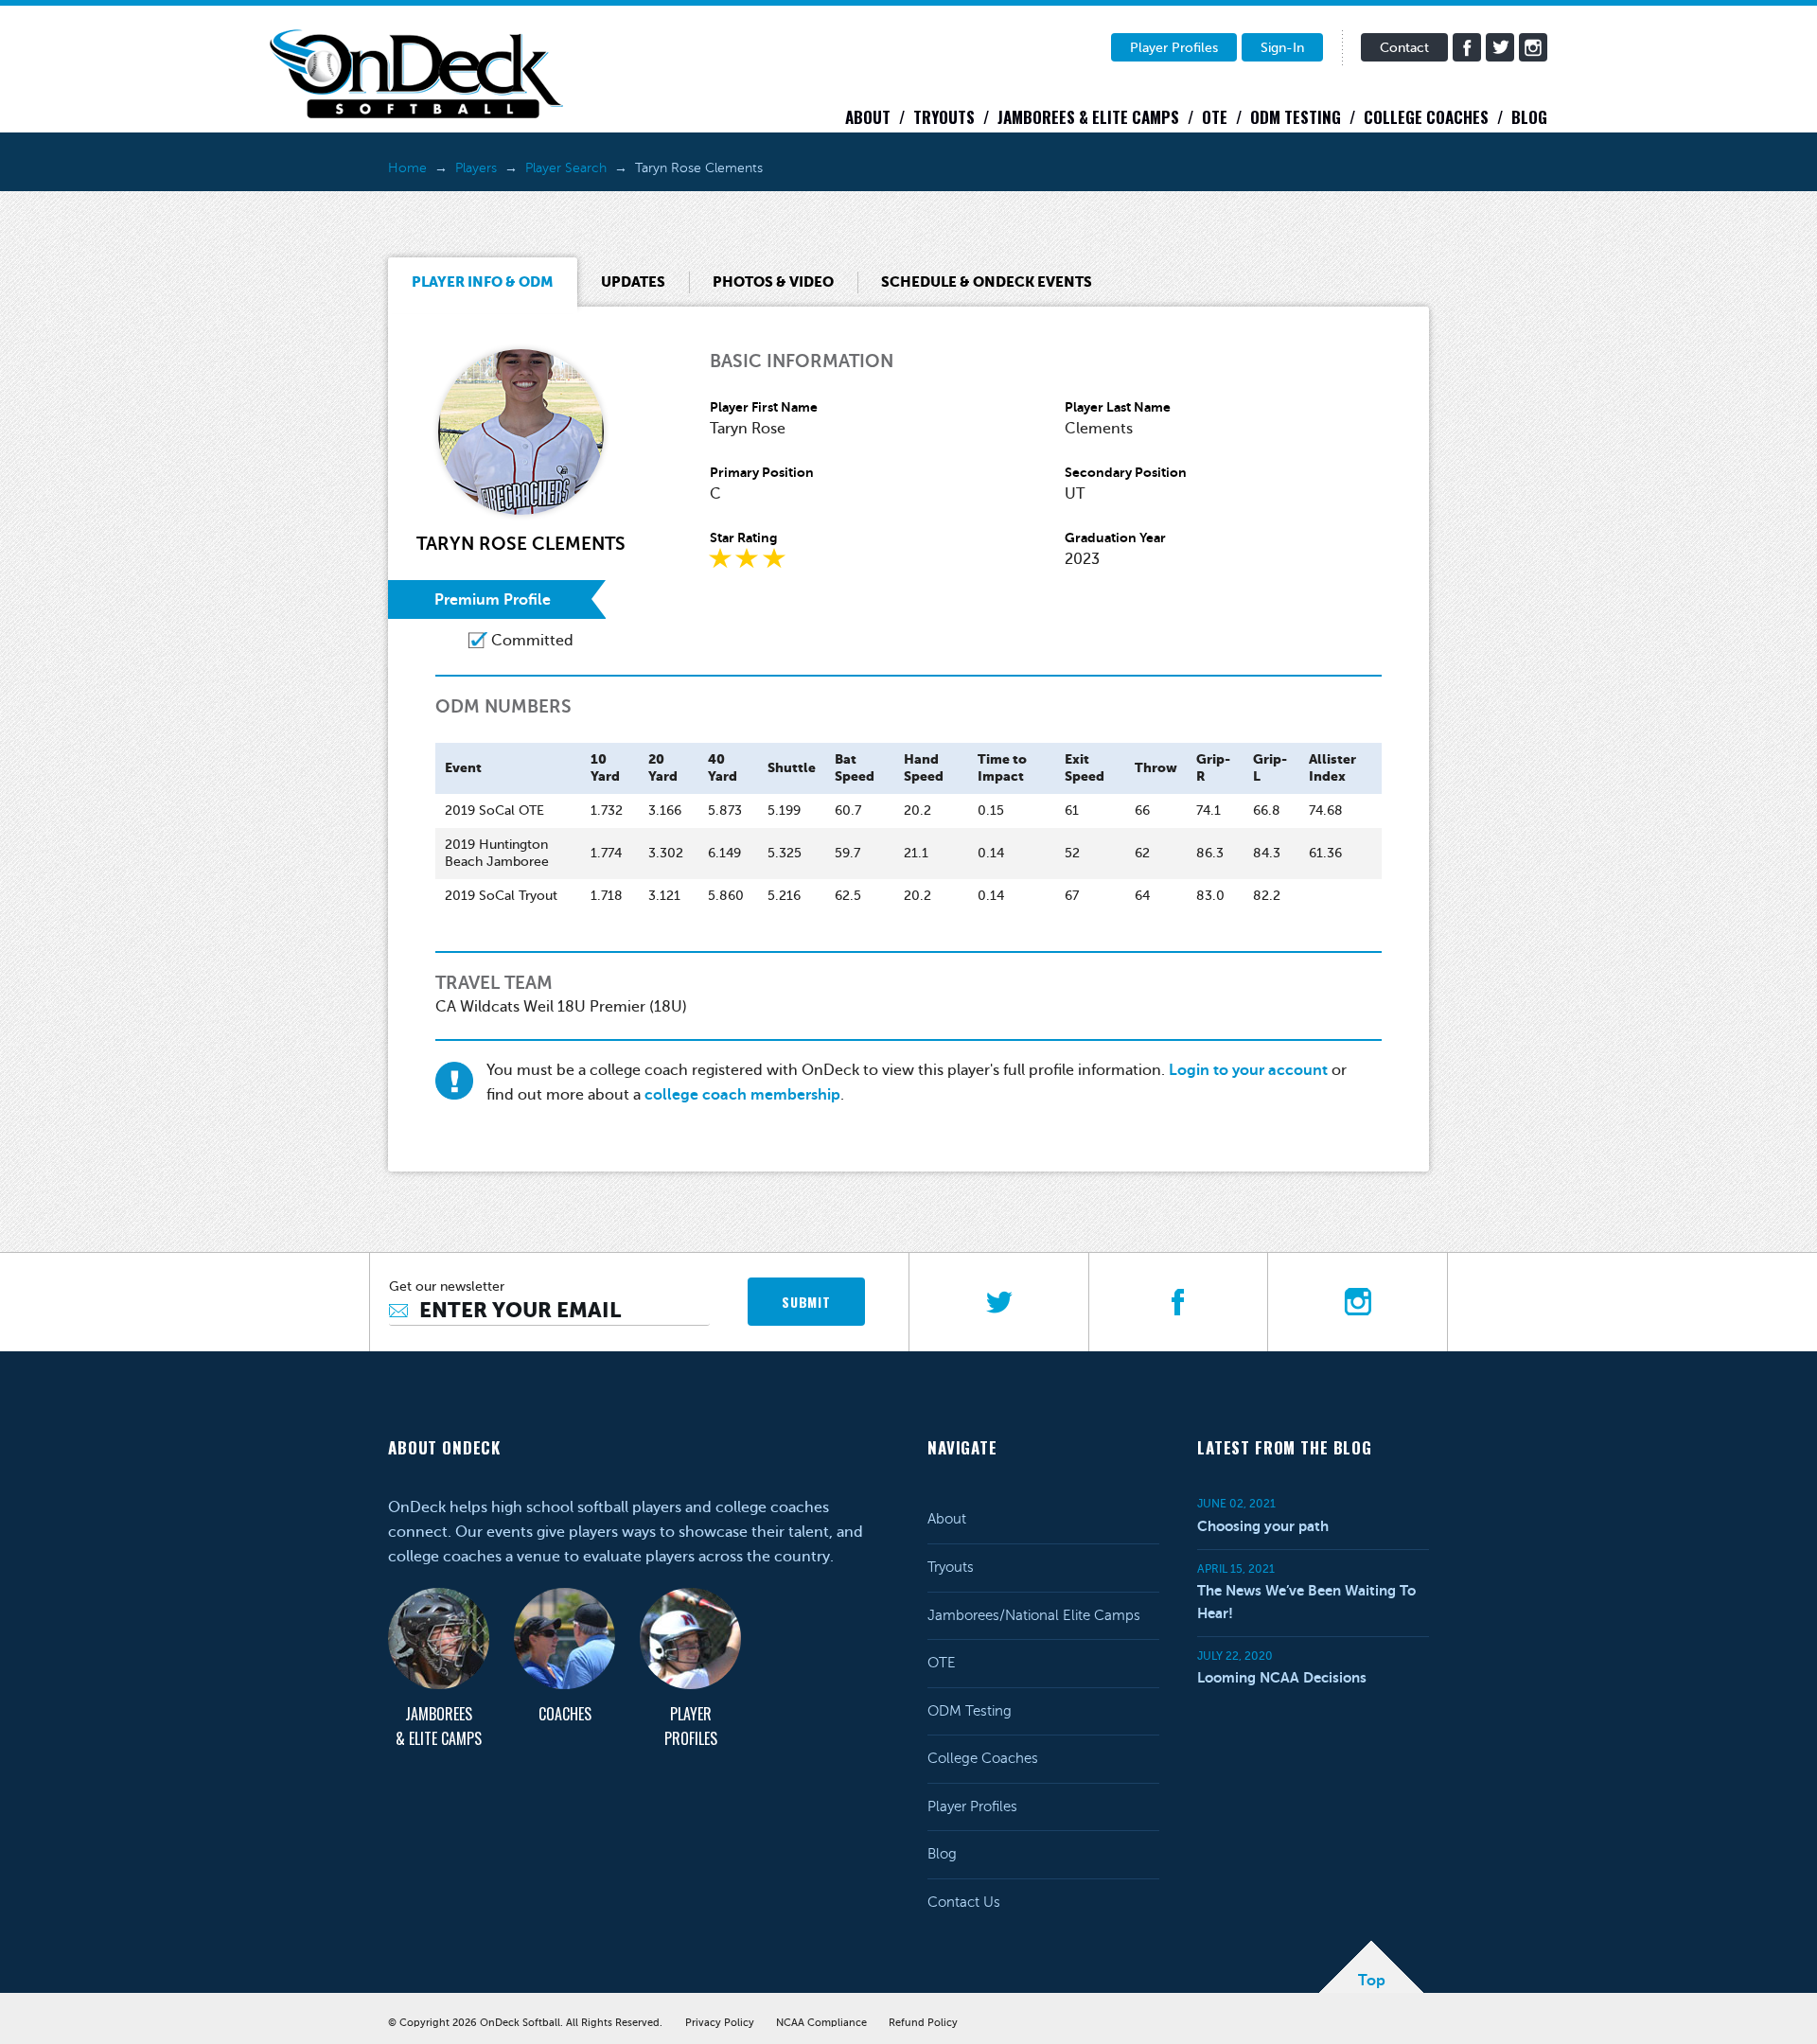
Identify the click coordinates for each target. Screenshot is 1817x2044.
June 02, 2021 (1236, 1504)
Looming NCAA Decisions (1282, 1677)
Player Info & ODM (483, 282)
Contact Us (964, 1902)
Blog (1529, 117)
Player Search (566, 168)
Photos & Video (773, 282)
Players (476, 168)
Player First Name (764, 407)
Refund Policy (923, 2023)
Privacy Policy (720, 2023)
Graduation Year (1115, 537)
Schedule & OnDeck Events (987, 282)
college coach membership (742, 1095)
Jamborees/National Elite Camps (1034, 1615)
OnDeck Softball (416, 74)
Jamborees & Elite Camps (1088, 117)
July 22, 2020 (1235, 1656)
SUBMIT (806, 1302)
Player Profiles (1174, 48)
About (868, 117)
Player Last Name (1118, 407)
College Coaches (1426, 117)
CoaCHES (565, 1714)
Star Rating (743, 537)
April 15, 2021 (1236, 1569)
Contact (1404, 48)
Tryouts (944, 117)
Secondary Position (1126, 472)
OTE (1215, 117)
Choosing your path (1263, 1526)
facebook (1467, 47)
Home (407, 168)
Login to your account (1248, 1070)
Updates (633, 282)
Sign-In (1282, 48)
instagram (1533, 47)
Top (1372, 1981)
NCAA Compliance (821, 2023)
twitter (1500, 47)
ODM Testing (1296, 117)
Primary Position (762, 472)
